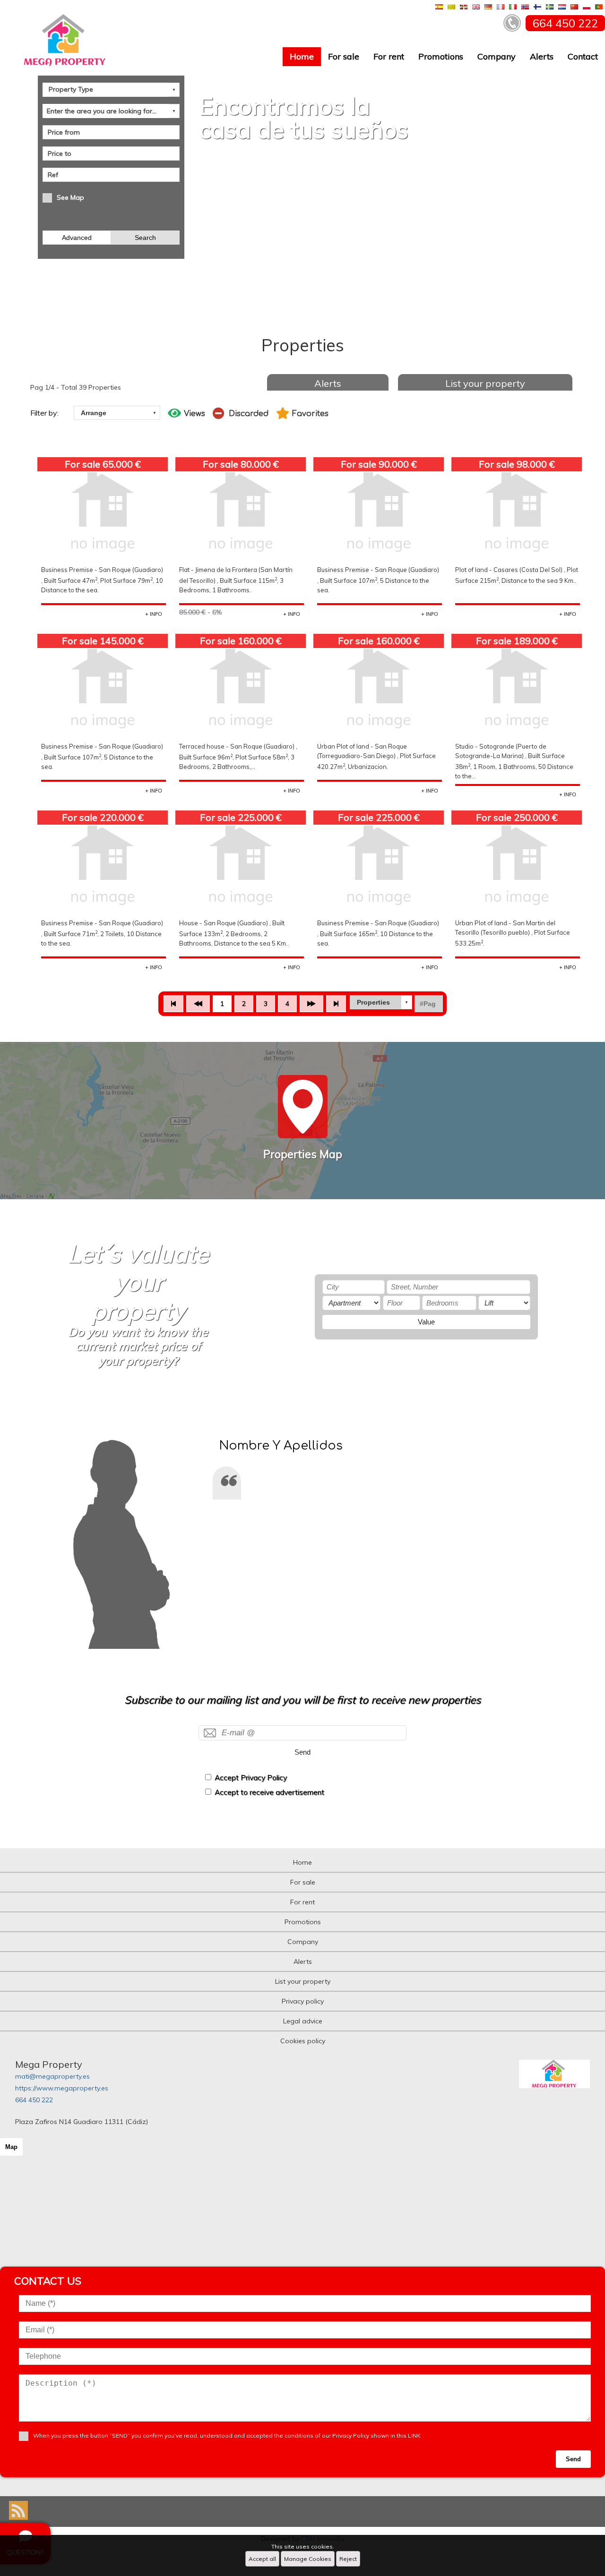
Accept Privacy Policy (251, 1778)
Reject (348, 2559)
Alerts (542, 56)
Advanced (77, 238)
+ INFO (154, 614)
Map (11, 2147)
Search (145, 238)
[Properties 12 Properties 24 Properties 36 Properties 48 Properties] (381, 1002)
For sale (344, 56)
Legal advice (303, 2021)
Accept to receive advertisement (269, 1792)
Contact (583, 56)
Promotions (441, 56)
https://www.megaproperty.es (62, 2088)
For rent (389, 56)
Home (302, 56)
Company (497, 56)
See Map (70, 197)
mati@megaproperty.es (52, 2076)
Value (426, 1322)
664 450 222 (34, 2100)
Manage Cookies (308, 2559)
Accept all (262, 2559)
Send (302, 1752)
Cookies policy (303, 2041)
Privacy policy (303, 2001)
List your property (485, 383)
